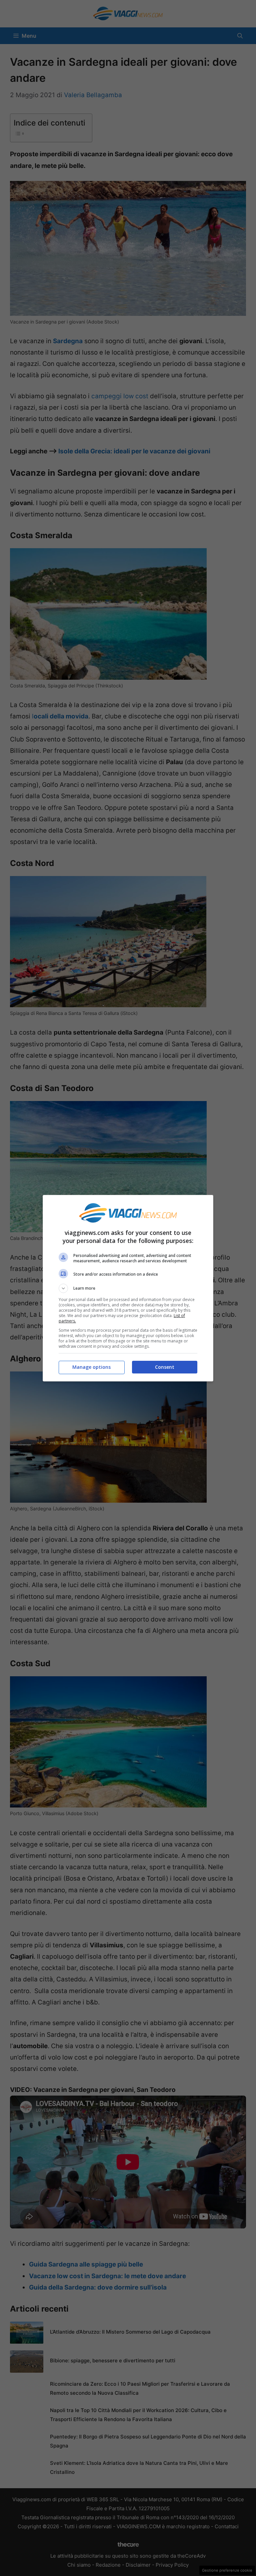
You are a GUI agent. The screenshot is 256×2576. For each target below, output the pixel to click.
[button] (128, 1288)
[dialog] (128, 1288)
